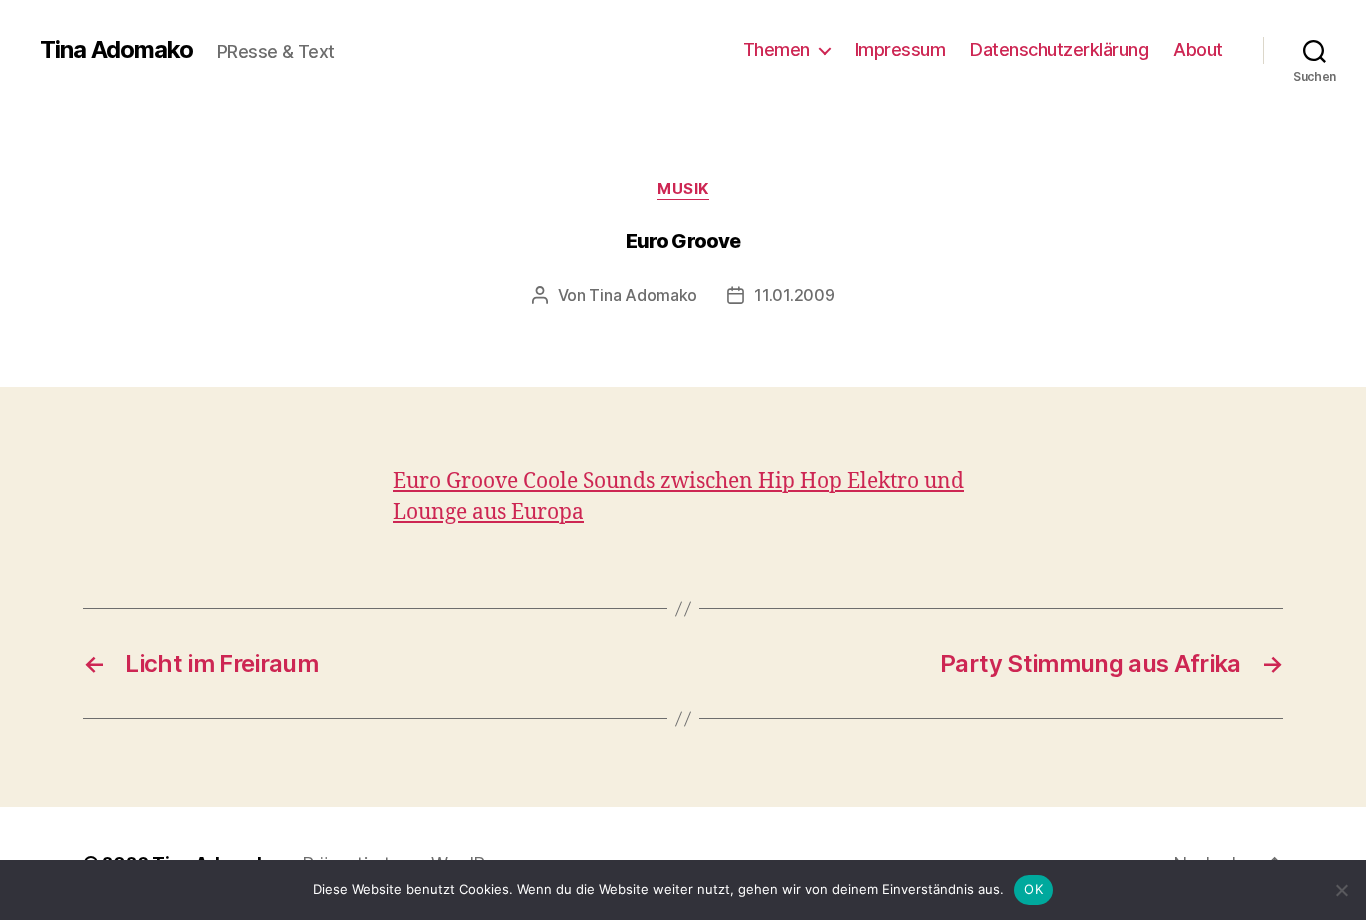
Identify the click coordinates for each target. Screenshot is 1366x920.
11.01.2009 (794, 295)
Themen (776, 49)
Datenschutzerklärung (1059, 49)
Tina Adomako (116, 50)
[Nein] (1341, 890)
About (1198, 49)
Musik (683, 189)
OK (1033, 889)
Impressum (900, 49)
